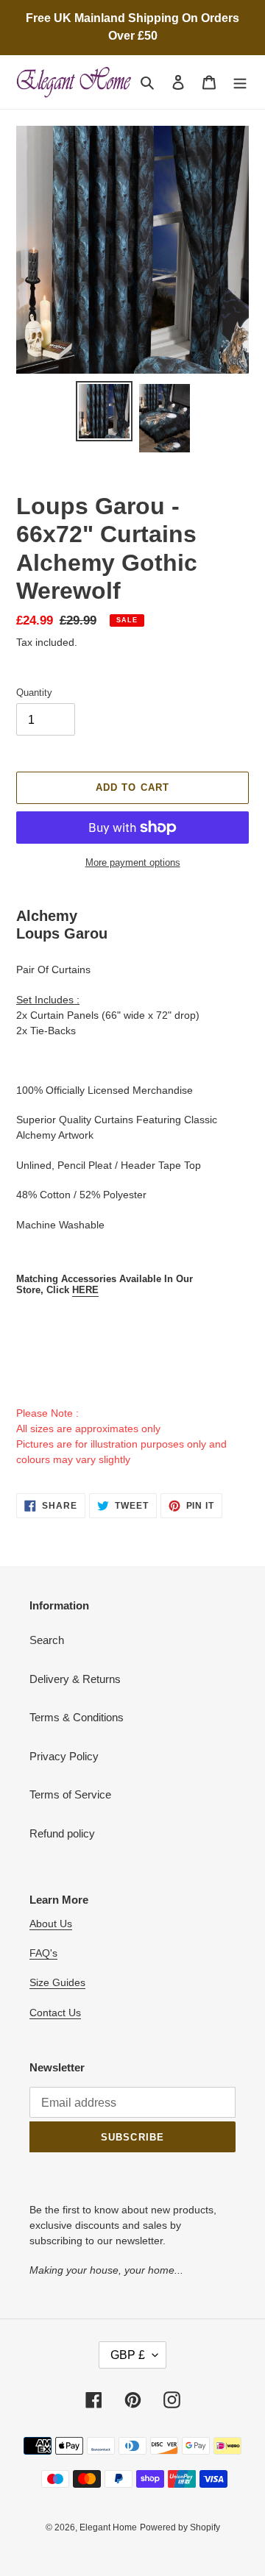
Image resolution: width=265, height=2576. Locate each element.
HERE (85, 1290)
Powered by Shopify (180, 2527)
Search (47, 1640)
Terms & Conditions (77, 1717)
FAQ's (43, 1953)
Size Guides (57, 1982)
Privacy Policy (64, 1756)
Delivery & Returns (75, 1679)
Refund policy (62, 1833)
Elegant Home (108, 2527)
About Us (51, 1924)
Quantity (34, 693)
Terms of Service (70, 1794)
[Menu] (240, 82)
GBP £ (128, 2355)
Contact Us (55, 2013)
